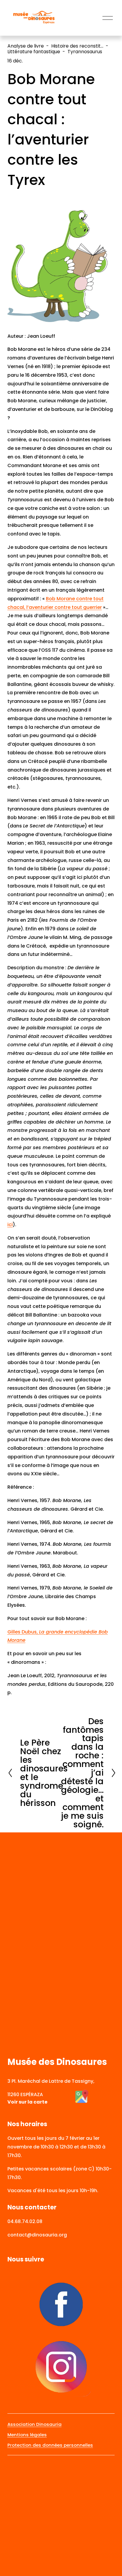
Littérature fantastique (34, 52)
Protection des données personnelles (50, 2445)
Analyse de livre (26, 46)
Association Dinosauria (34, 2424)
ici (10, 1225)
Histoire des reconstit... (77, 46)
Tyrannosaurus (85, 52)
